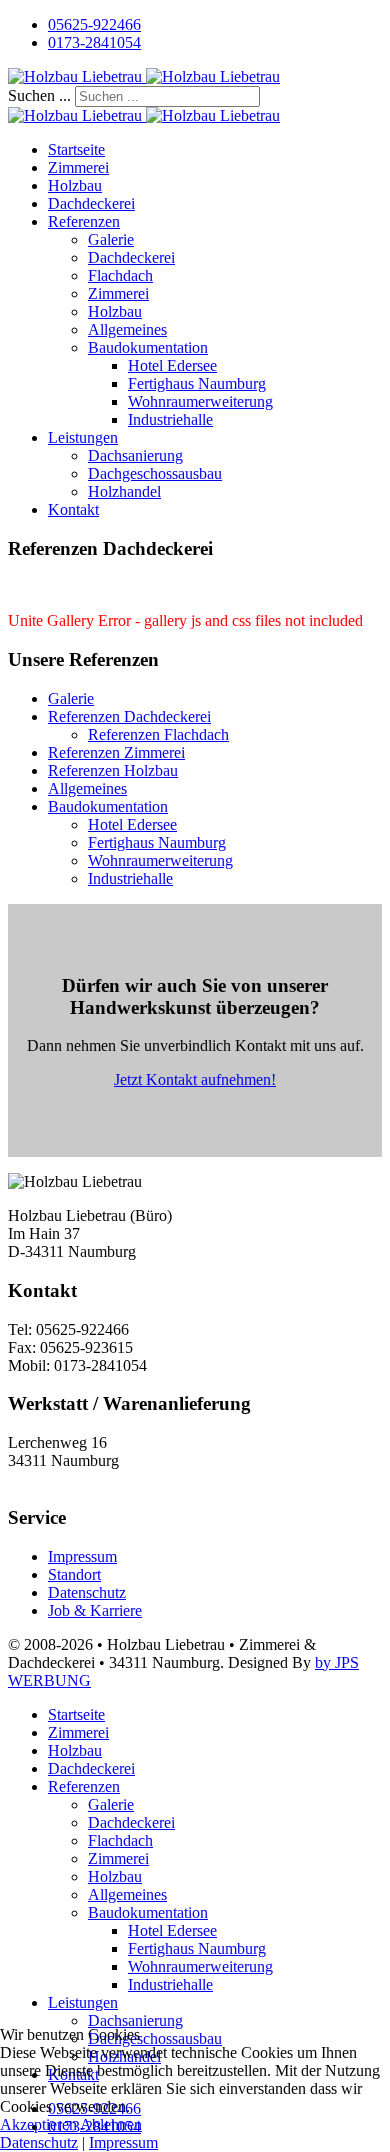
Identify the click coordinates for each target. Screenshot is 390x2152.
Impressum (82, 1556)
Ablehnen (111, 2124)
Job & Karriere (95, 1610)
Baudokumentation (148, 347)
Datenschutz (87, 1592)
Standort (74, 1574)
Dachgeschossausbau (155, 473)
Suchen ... (39, 95)
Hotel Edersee (172, 365)
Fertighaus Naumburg (197, 383)
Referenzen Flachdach (158, 734)
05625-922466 (94, 24)
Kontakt (73, 509)
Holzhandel (124, 491)
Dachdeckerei (91, 203)
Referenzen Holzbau (113, 770)
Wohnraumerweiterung (200, 401)
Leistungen (83, 437)
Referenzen (84, 221)
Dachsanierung (135, 455)
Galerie (111, 239)
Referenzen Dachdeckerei (129, 716)
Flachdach (120, 275)
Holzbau (75, 185)
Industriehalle (170, 419)
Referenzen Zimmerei (116, 752)
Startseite (76, 149)
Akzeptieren (38, 2124)
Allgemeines (127, 329)
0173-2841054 (94, 42)
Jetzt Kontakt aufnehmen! (195, 1079)
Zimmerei (78, 167)
